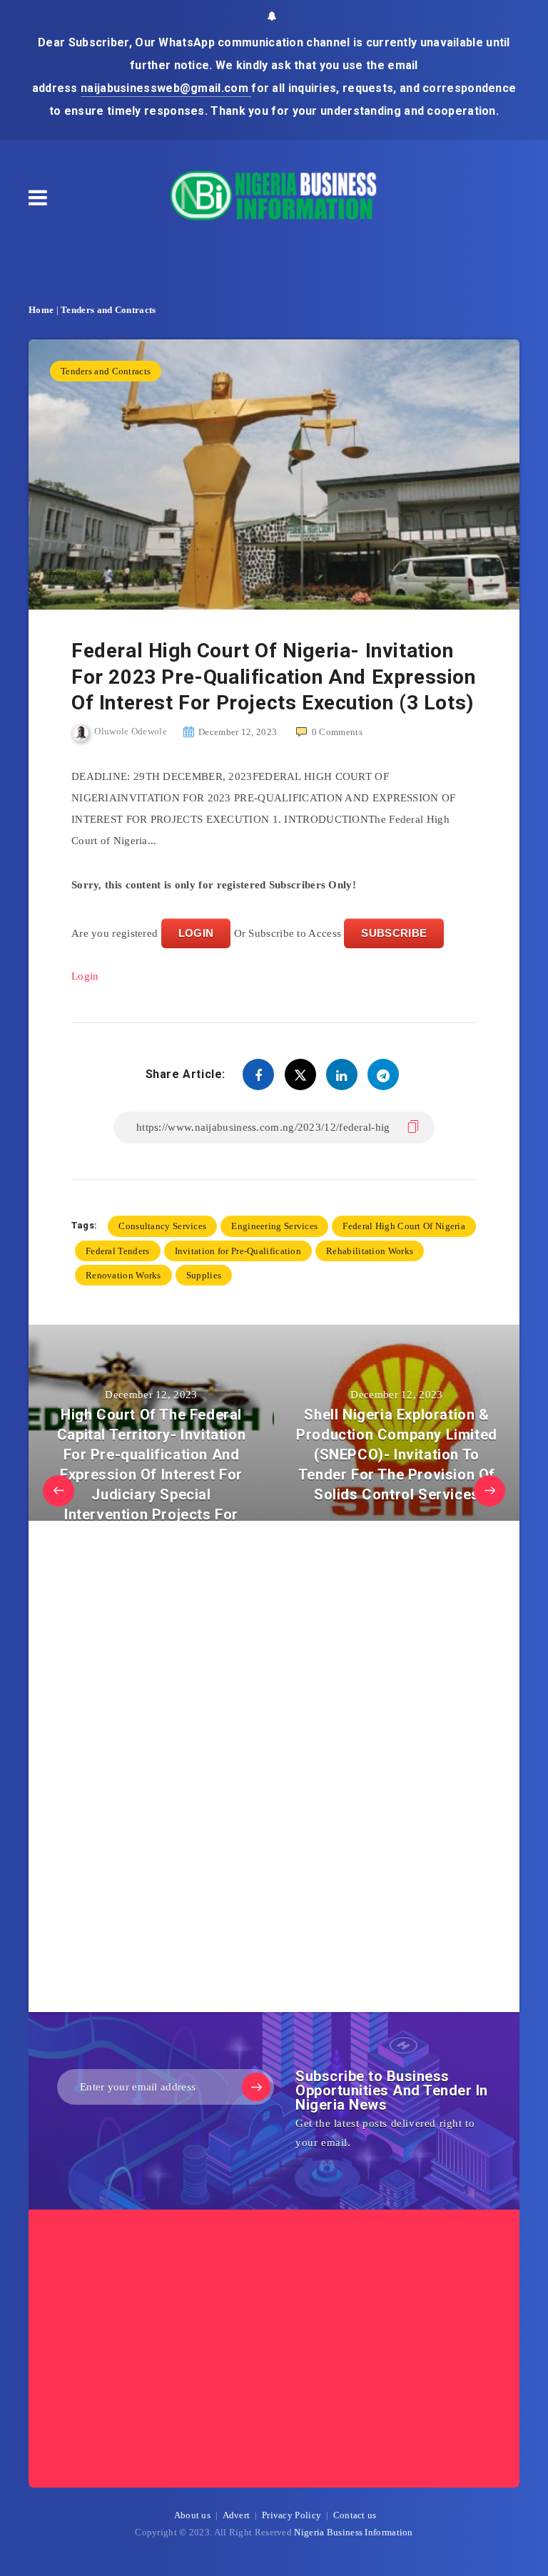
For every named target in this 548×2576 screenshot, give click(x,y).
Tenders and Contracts (108, 310)
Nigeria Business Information (353, 2532)
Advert (237, 2515)
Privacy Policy (291, 2515)
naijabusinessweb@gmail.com (166, 88)
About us (192, 2515)
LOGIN (196, 933)
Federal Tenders (118, 1251)
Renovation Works (123, 1275)
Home (41, 310)
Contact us (355, 2515)
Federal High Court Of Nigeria (404, 1226)
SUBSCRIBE (394, 933)
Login (85, 976)
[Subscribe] (256, 2087)
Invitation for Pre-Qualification (238, 1251)
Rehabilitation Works (370, 1251)
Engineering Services (274, 1226)
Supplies (204, 1275)
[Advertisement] (178, 1770)
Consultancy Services (162, 1226)
